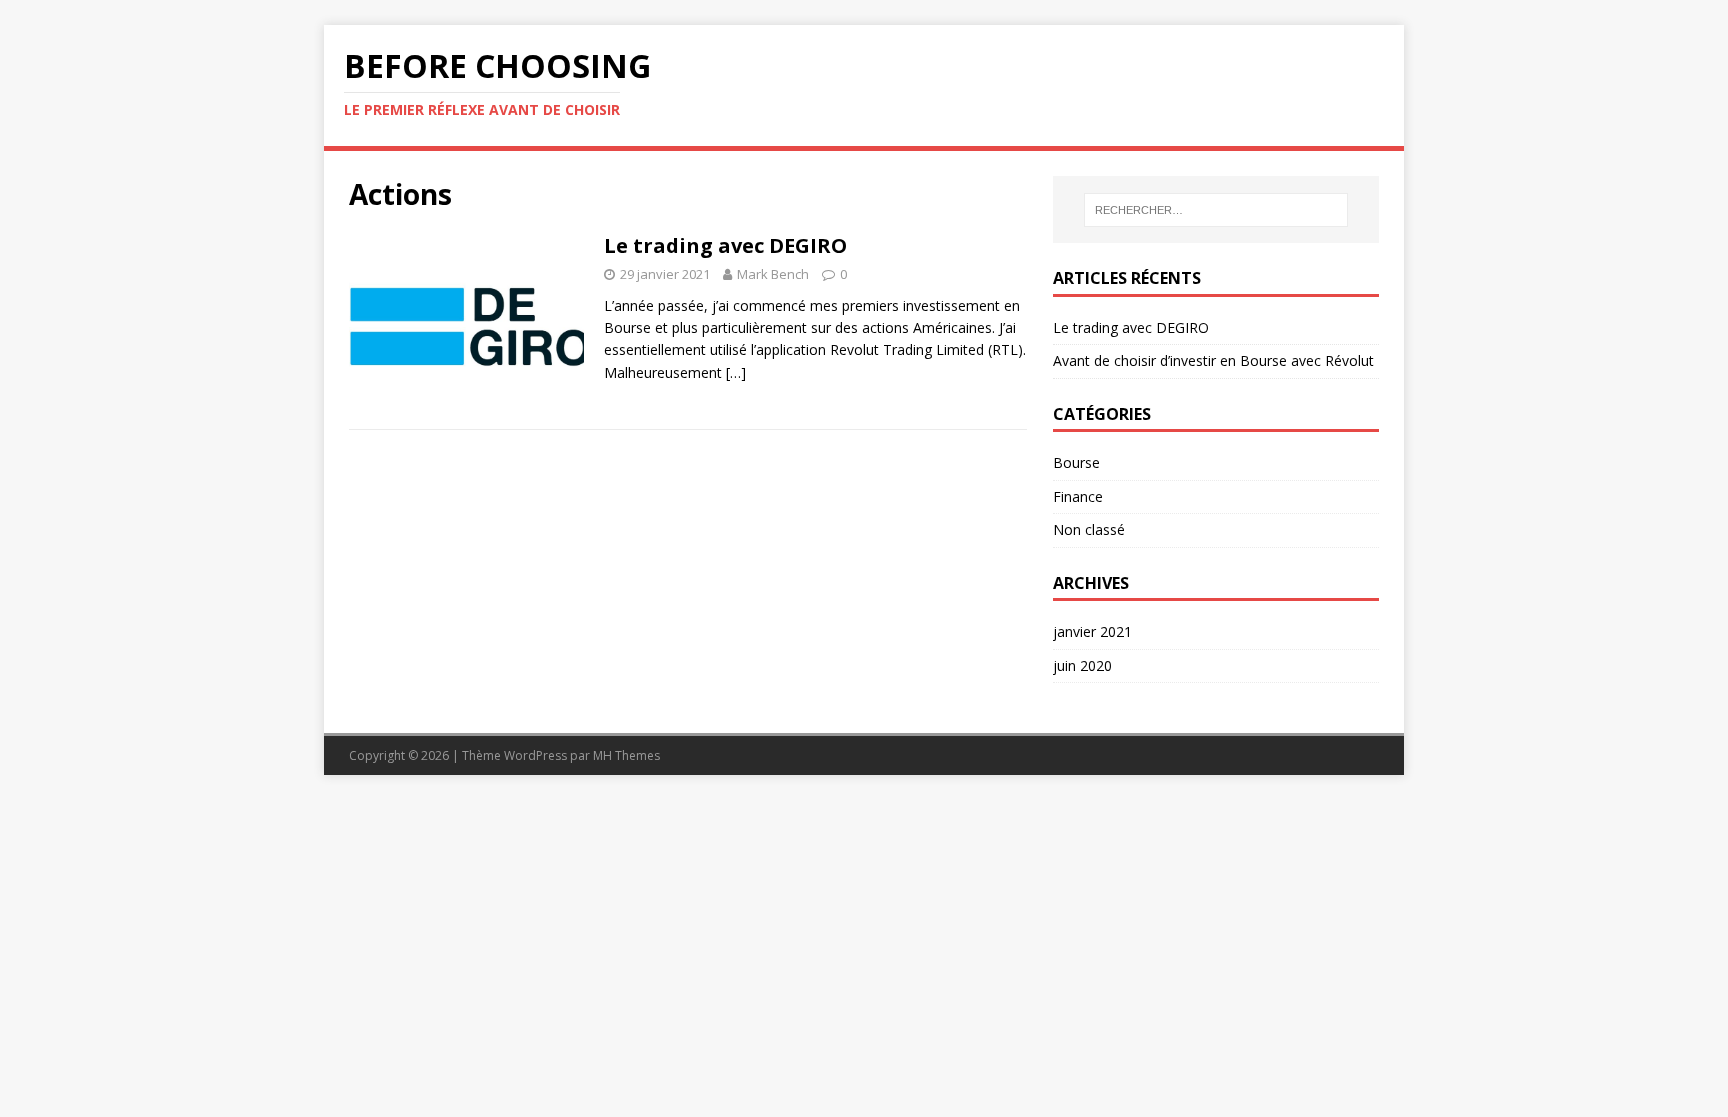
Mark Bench (773, 274)
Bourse (1076, 462)
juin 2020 (1082, 665)
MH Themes (626, 755)
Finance (1078, 496)
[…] (736, 372)
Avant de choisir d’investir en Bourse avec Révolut (1213, 360)
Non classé (1089, 529)
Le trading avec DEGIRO (725, 245)
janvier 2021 (1092, 631)
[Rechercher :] (1216, 210)
